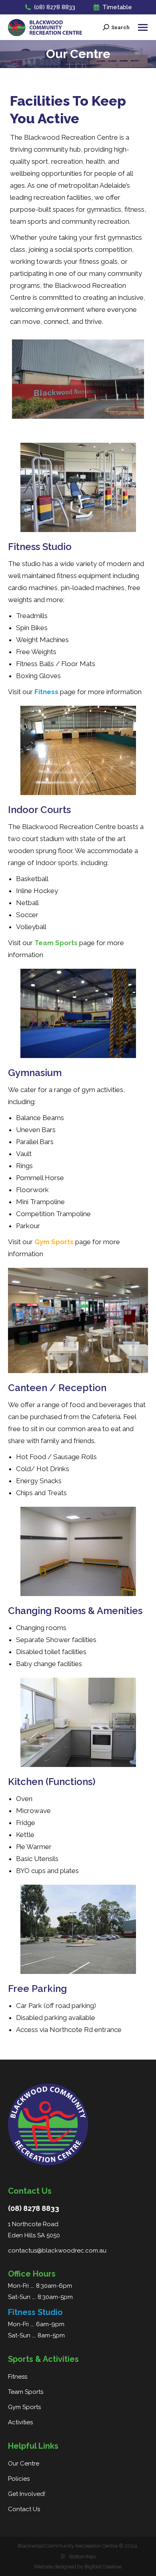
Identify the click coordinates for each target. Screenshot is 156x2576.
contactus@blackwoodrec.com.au (57, 2251)
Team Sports (26, 2392)
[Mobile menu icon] (143, 27)
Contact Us (24, 2509)
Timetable (117, 7)
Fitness (18, 2377)
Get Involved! (27, 2494)
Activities (20, 2422)
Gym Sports (24, 2407)
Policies (19, 2479)
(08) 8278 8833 (55, 7)
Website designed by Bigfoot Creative (78, 2567)
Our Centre (24, 2464)
